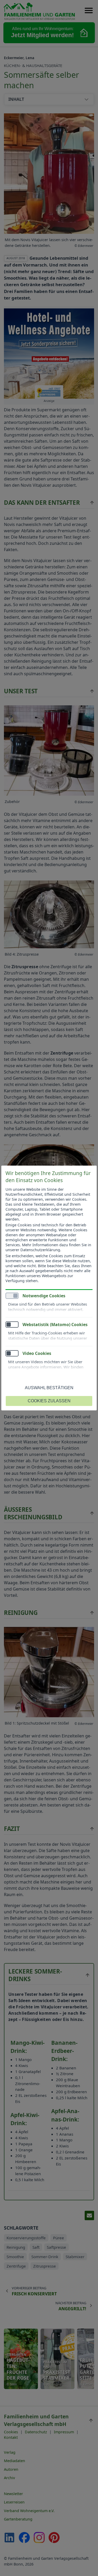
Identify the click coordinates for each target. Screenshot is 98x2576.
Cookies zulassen (49, 1401)
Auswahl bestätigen (49, 1388)
